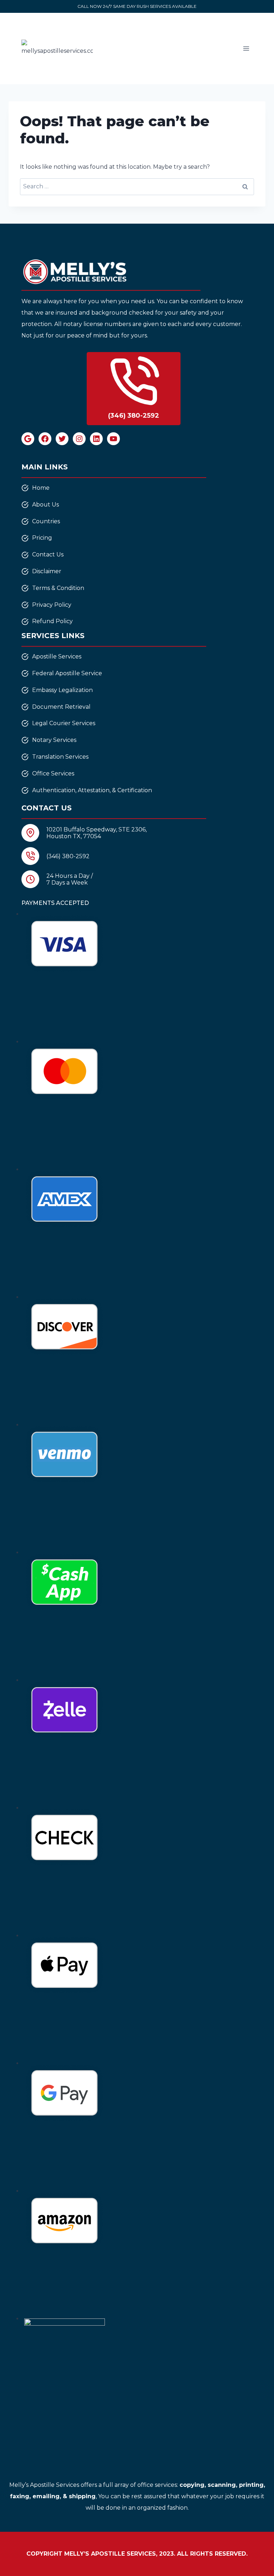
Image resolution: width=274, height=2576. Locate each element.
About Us (45, 505)
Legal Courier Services (64, 723)
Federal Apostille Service (67, 673)
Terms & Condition (58, 588)
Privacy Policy (52, 605)
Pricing (42, 538)
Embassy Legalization (62, 690)
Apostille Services (57, 656)
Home (41, 488)
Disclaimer (47, 571)
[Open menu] (246, 48)
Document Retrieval (61, 707)
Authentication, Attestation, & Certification (92, 790)
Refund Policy (52, 621)
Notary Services (54, 740)
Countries (46, 521)
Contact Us (48, 554)
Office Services (53, 773)
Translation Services (60, 757)
